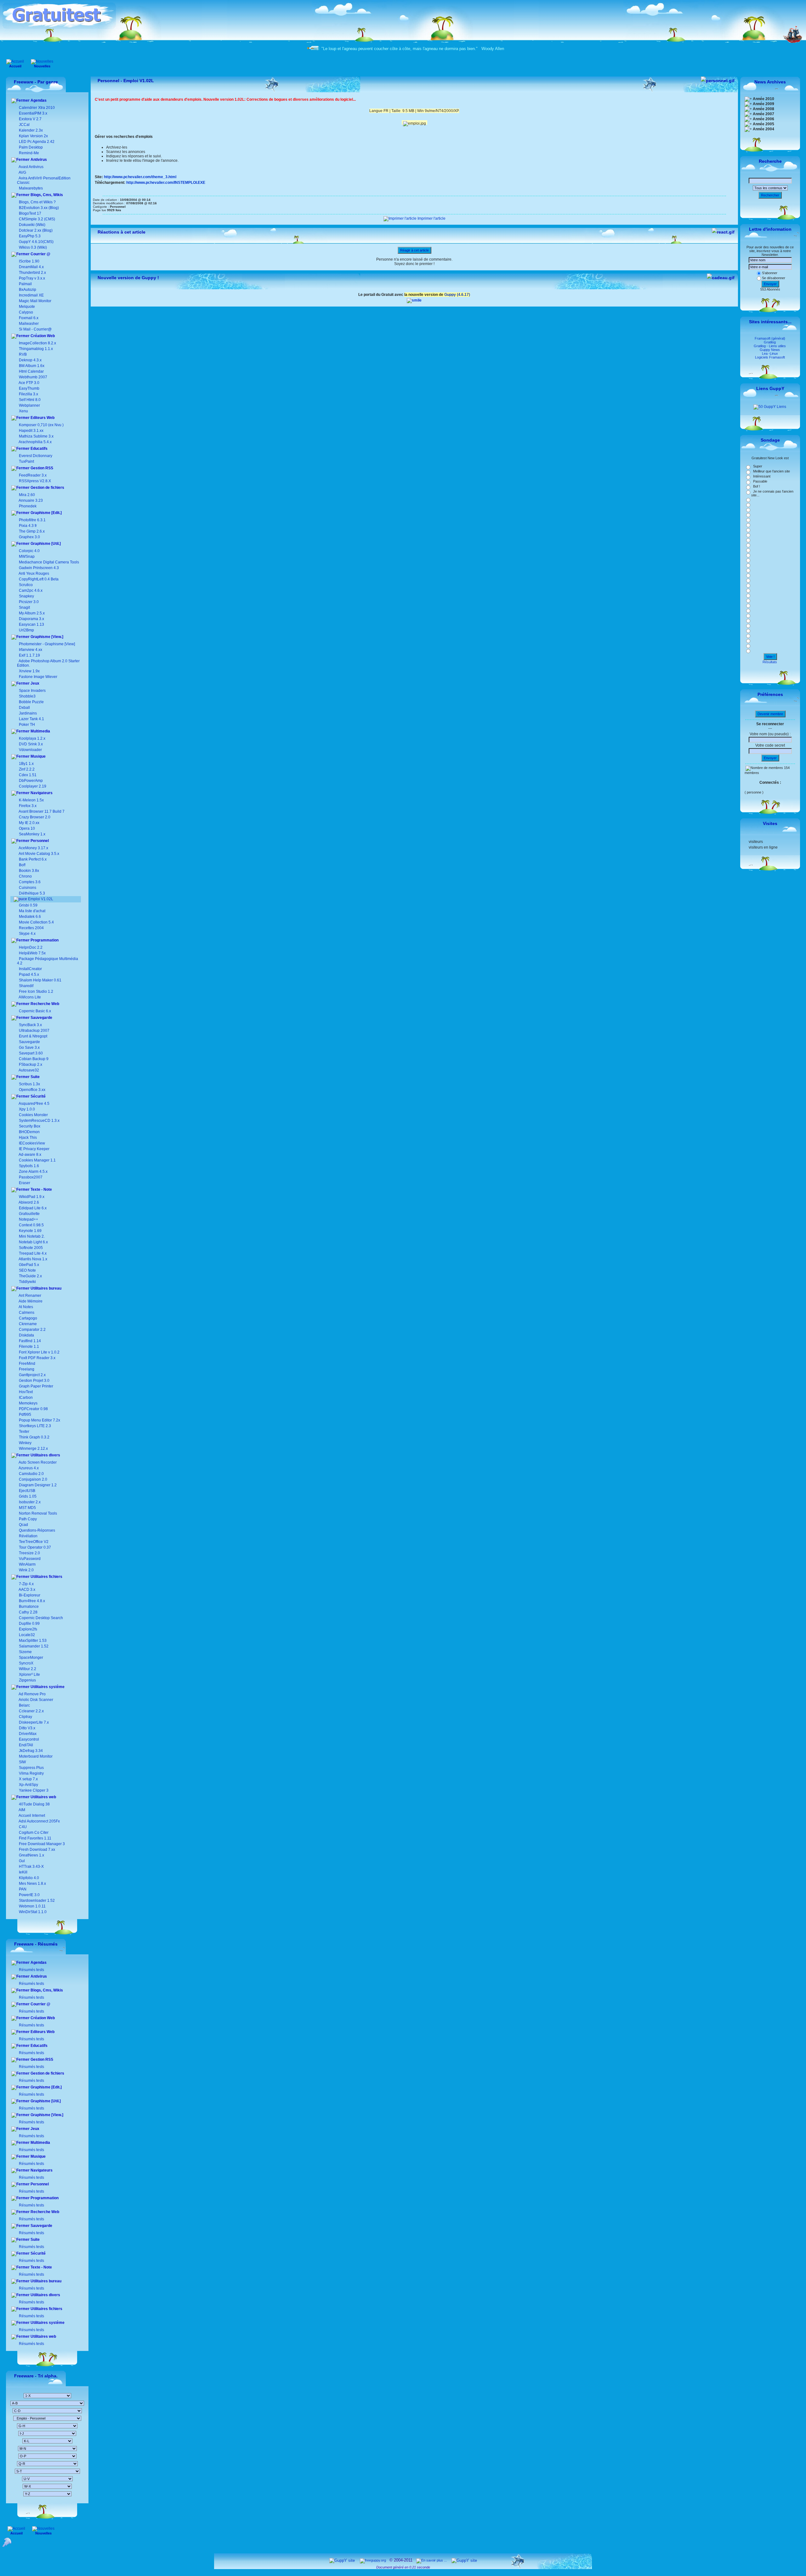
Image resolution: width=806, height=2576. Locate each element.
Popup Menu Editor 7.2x (39, 1420)
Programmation (44, 940)
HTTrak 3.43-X (31, 1867)
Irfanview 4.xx (31, 650)
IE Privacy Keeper (34, 1149)
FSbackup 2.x (31, 1065)
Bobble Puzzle (31, 702)
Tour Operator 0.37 (34, 1547)
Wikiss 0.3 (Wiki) (32, 247)
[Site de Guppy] (414, 300)
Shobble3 (27, 696)
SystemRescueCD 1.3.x (39, 1121)
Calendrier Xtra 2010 (36, 108)
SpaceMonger (31, 1658)
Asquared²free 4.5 (34, 1104)
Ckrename (27, 1324)
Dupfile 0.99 (29, 1624)
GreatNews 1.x (31, 1855)
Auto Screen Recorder (37, 1462)
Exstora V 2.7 (30, 119)
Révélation (28, 1536)
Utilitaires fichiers (46, 1577)
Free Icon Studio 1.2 (36, 991)
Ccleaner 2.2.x (31, 1711)
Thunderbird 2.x (32, 273)
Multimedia (40, 731)
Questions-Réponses (37, 1530)
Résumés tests (31, 1970)
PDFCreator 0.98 (33, 1409)
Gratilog (770, 342)
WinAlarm (27, 1564)
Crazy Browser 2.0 (35, 817)
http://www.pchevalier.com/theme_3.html (140, 177)
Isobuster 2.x (29, 1502)
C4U (22, 1827)
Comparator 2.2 (32, 1330)
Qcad (23, 1525)
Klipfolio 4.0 (28, 1878)
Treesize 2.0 (29, 1553)
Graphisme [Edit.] (46, 513)
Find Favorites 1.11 (35, 1838)
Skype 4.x (27, 934)
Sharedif (26, 986)
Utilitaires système (47, 1687)
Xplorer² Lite (29, 1675)
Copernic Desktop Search (40, 1618)
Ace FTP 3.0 (29, 383)
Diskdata (26, 1335)
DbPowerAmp (31, 781)
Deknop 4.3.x (30, 360)
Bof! (22, 865)
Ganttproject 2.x (32, 1375)
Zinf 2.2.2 (27, 769)
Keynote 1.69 (30, 1231)
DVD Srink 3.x (31, 744)
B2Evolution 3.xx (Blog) (38, 208)
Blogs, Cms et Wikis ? (37, 202)
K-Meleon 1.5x (31, 800)
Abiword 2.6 (29, 1202)
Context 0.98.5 (31, 1225)
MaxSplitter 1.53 (32, 1641)
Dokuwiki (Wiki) (32, 225)
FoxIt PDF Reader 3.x (37, 1358)
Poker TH (26, 725)
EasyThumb (29, 388)
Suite (35, 1077)
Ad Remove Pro (32, 1694)
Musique (38, 756)
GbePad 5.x (28, 1265)
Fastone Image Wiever (38, 677)
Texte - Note (41, 1189)
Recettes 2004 (31, 928)
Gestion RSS (41, 468)
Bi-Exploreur (29, 1595)
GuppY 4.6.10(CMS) (36, 242)
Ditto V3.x (27, 1728)
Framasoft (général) (770, 338)
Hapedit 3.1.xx (31, 431)
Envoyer (770, 284)
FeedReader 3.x (33, 475)
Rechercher (770, 195)
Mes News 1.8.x (32, 1884)
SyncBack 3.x (30, 1025)
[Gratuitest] (59, 27)
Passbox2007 (31, 1177)
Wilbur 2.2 (27, 1669)
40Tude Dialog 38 (34, 1804)
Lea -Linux (770, 353)
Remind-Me (28, 153)
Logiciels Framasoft (770, 357)
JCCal (24, 125)
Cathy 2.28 (28, 1612)
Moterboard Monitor (35, 1756)
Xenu (23, 411)
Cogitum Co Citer (33, 1833)
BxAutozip (28, 290)
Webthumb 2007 (33, 377)
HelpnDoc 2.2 (31, 947)
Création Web (42, 336)
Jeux (34, 683)
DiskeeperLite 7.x (33, 1722)
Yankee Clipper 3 (33, 1790)
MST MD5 (27, 1508)
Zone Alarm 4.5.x (33, 1172)
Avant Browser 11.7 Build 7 (42, 811)
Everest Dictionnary (36, 456)
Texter (24, 1432)
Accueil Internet (31, 1816)
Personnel (39, 841)
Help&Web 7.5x (32, 953)
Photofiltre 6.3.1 (32, 520)
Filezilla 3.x (28, 394)
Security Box (30, 1126)
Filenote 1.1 (28, 1347)
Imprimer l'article (431, 218)
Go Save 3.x (29, 1048)
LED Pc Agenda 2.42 (36, 142)
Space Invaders (32, 691)
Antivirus (38, 160)
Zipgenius (27, 1680)
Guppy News (770, 350)
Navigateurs (41, 793)
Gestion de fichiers (47, 488)
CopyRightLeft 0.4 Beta (39, 579)
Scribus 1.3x (29, 1084)
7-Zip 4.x (26, 1584)
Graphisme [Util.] (45, 544)
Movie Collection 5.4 (36, 922)
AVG (22, 172)
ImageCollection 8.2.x (37, 343)
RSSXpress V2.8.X (34, 481)
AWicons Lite (29, 997)
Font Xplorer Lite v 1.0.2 (39, 1352)
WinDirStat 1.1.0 (32, 1912)
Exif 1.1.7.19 (29, 655)
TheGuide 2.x (30, 1276)
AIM (22, 1810)
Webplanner (29, 405)
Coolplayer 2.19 (33, 786)
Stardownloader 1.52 (36, 1901)
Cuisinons (27, 888)
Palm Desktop (30, 147)
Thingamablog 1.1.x (36, 349)
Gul (21, 1861)
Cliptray (25, 1717)
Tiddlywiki (27, 1282)
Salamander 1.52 (33, 1646)
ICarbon (25, 1398)
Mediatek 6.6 (29, 917)
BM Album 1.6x (32, 366)
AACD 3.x (27, 1590)
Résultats (770, 662)
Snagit (24, 607)
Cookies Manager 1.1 (37, 1160)
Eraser (25, 1183)
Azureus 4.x (28, 1468)
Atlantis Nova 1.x (33, 1259)
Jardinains (28, 713)
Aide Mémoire (30, 1301)
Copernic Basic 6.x (34, 1011)
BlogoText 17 (30, 213)
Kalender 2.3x (30, 130)
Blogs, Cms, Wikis (46, 195)
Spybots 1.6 (29, 1166)
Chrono (25, 876)
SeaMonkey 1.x (32, 834)
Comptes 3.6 (29, 882)
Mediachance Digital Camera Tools (49, 562)
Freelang (26, 1369)
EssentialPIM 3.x (33, 113)
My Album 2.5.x (32, 613)
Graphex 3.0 (29, 537)
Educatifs (39, 449)
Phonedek (28, 506)
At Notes (26, 1307)
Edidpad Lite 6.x (33, 1208)
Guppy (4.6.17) (457, 295)
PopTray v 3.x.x (32, 278)
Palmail (25, 284)
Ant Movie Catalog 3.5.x (39, 854)
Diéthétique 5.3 (31, 893)
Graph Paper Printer (36, 1386)
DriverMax (27, 1734)
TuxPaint (26, 461)
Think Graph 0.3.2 (34, 1437)
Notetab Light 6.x (33, 1242)
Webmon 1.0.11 (32, 1906)
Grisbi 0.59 (28, 905)
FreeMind (27, 1364)
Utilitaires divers (45, 1455)
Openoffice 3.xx (32, 1090)
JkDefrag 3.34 (30, 1751)
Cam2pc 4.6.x (31, 590)
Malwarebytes (30, 188)
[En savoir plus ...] (432, 2560)
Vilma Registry (31, 1773)
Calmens (26, 1313)
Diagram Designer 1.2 (37, 1485)
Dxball (24, 708)
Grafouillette (29, 1214)
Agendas (38, 100)
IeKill (23, 1872)
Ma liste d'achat (32, 911)
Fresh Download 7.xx (37, 1850)
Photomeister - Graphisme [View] (47, 644)
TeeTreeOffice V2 (33, 1542)
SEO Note (27, 1270)
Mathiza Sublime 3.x (36, 436)
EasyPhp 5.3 (29, 236)
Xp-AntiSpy (28, 1785)
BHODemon (29, 1132)
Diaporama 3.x (31, 619)
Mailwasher (29, 324)
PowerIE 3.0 (29, 1895)
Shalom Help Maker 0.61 (40, 980)
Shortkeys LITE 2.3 (34, 1426)
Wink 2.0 (26, 1570)
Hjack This (28, 1138)
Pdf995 (25, 1415)
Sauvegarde (41, 1018)
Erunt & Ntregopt (33, 1036)
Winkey (25, 1443)
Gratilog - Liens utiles (770, 346)
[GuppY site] (342, 2560)
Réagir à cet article (414, 250)
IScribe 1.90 (29, 261)
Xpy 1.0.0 (27, 1109)
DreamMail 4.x (31, 267)
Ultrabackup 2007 (34, 1031)
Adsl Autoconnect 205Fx (39, 1821)
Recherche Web (44, 1004)
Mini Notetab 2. (32, 1236)
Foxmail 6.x (29, 318)
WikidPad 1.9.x (32, 1197)
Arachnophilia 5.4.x (35, 442)
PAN (22, 1889)
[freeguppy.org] (373, 2560)
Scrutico (26, 585)
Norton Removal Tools (37, 1513)
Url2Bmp (26, 630)
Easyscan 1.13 (31, 624)
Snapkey (26, 596)
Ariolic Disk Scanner (36, 1700)
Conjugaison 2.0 (33, 1479)
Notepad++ (28, 1219)
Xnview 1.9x (29, 671)
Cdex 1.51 (28, 775)
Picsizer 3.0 (29, 602)
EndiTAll (26, 1745)
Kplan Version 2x (33, 136)
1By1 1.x (26, 764)
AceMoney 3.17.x (33, 848)
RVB (23, 354)
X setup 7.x (28, 1779)
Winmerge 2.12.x (33, 1449)
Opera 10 (27, 828)
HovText (25, 1392)
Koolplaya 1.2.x (32, 738)
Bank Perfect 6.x (32, 859)
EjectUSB (27, 1491)
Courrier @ (40, 254)
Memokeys (28, 1403)
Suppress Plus (31, 1768)
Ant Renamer (30, 1296)
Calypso (26, 312)
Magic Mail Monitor (35, 301)
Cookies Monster (33, 1115)
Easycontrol (28, 1739)
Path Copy (27, 1519)
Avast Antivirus (31, 167)
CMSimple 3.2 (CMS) (37, 219)
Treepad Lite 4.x (33, 1253)
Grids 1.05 (27, 1496)
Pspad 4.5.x (29, 974)
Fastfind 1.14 (29, 1341)
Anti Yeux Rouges (34, 573)
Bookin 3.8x (28, 871)
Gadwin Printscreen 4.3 (39, 568)
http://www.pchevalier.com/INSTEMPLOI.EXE (166, 183)
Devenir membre (770, 714)
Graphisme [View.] (46, 637)
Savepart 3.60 (31, 1053)
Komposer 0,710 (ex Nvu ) (41, 425)
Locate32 (26, 1635)
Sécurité (38, 1096)
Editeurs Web (42, 418)
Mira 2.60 (27, 495)
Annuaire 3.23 (31, 500)
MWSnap (27, 556)
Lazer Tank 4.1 (31, 719)
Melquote (27, 307)
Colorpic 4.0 (29, 551)
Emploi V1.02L (40, 899)
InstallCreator (30, 969)
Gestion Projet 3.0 (34, 1381)
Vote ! (770, 657)
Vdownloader (30, 750)
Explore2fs (28, 1629)
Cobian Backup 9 (34, 1059)
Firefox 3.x (28, 806)
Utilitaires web (43, 1797)
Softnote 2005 (31, 1248)
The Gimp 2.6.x (32, 531)
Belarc (24, 1705)
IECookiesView (32, 1143)
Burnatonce (28, 1607)
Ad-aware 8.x (30, 1155)
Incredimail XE (31, 295)
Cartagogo (28, 1318)
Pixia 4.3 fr (28, 526)
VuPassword (29, 1559)
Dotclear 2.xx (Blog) (35, 230)
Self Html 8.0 (30, 400)
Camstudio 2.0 (31, 1474)
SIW (22, 1762)
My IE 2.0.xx (29, 823)
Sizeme (25, 1652)
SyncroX (26, 1663)
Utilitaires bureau (45, 1288)
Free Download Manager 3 (41, 1844)
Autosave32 (29, 1070)
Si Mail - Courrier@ (35, 329)
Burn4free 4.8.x (31, 1601)
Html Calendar (31, 371)
